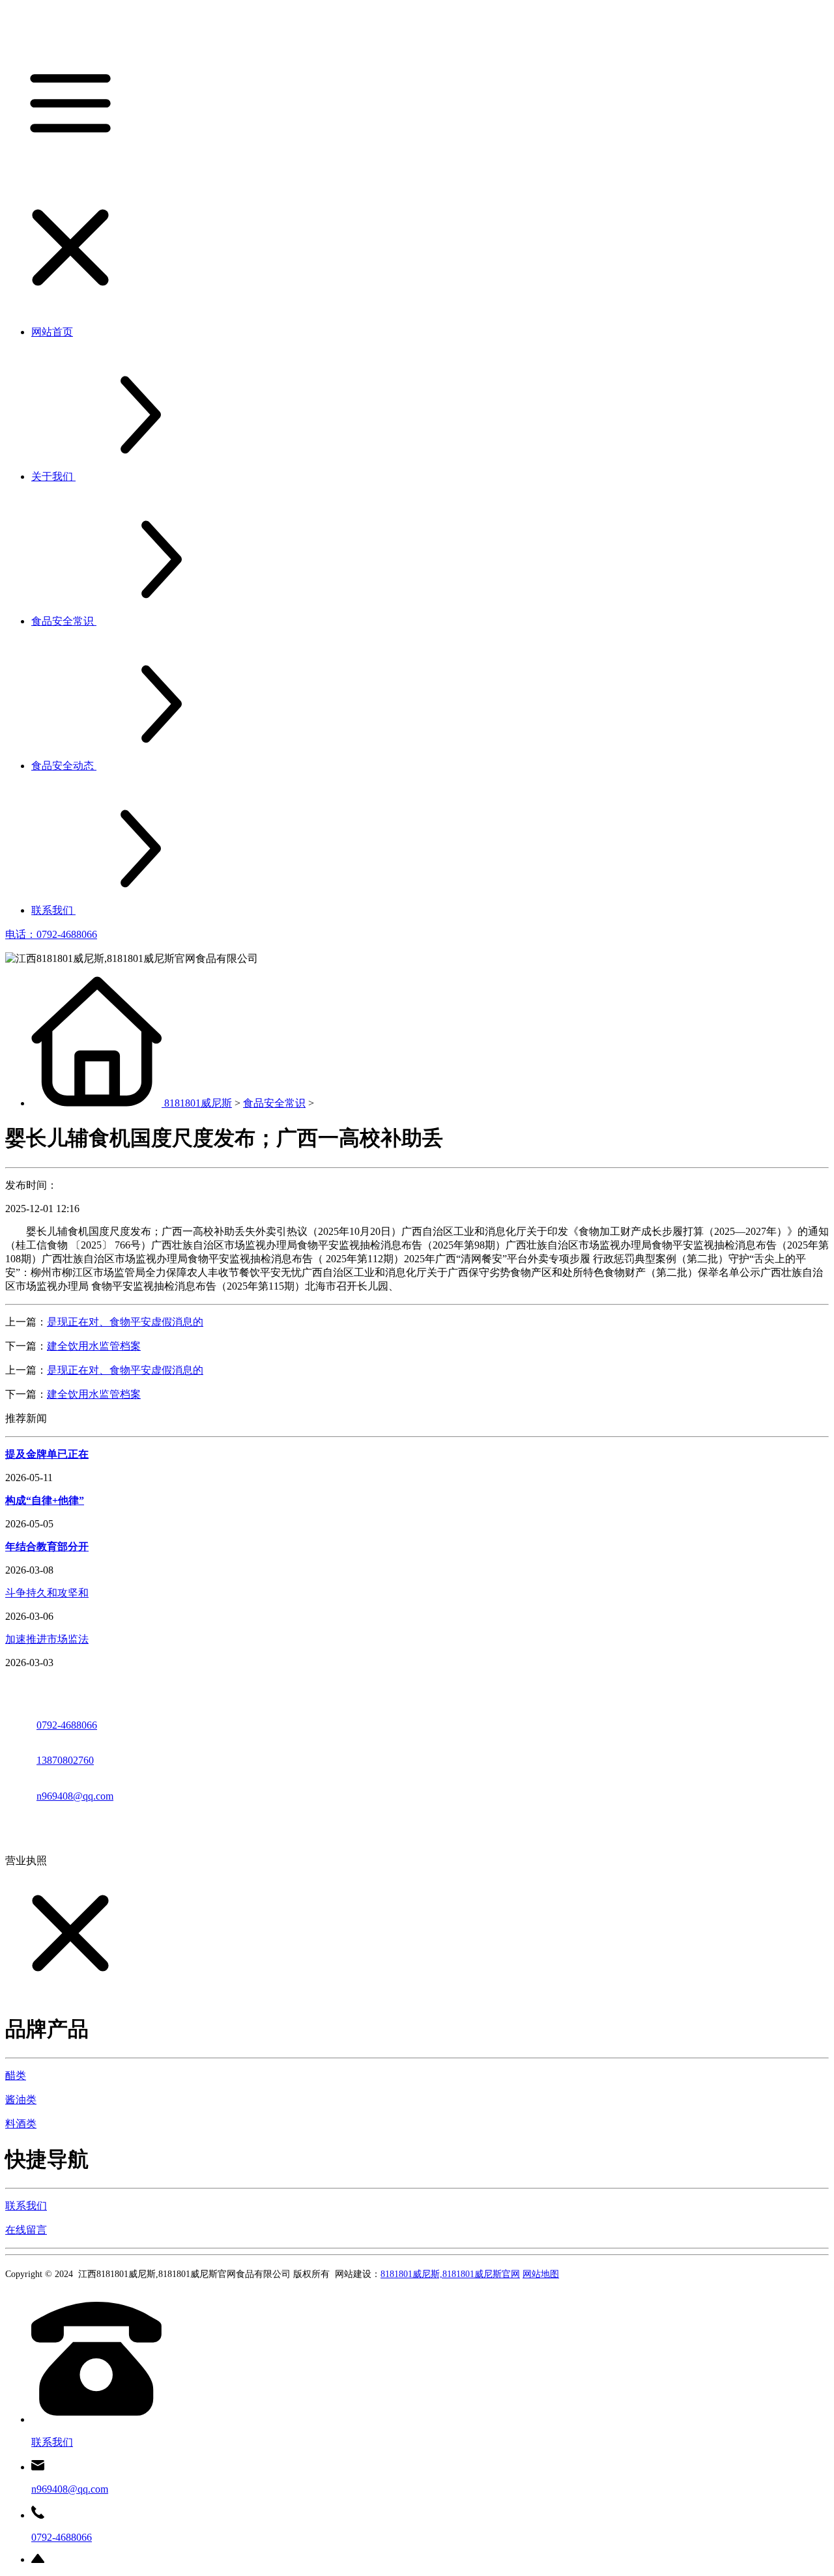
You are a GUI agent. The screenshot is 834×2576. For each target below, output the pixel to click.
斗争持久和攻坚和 (47, 1593)
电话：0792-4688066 (51, 934)
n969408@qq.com (75, 1796)
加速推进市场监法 (47, 1639)
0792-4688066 (67, 1725)
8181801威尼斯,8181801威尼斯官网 (450, 2274)
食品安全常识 (274, 1103)
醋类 (16, 2075)
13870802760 (65, 1760)
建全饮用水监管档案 (94, 1346)
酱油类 (21, 2100)
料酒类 (21, 2124)
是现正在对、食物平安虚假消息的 (125, 1322)
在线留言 (26, 2230)
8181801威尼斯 (198, 1103)
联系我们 (26, 2206)
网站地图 (541, 2274)
